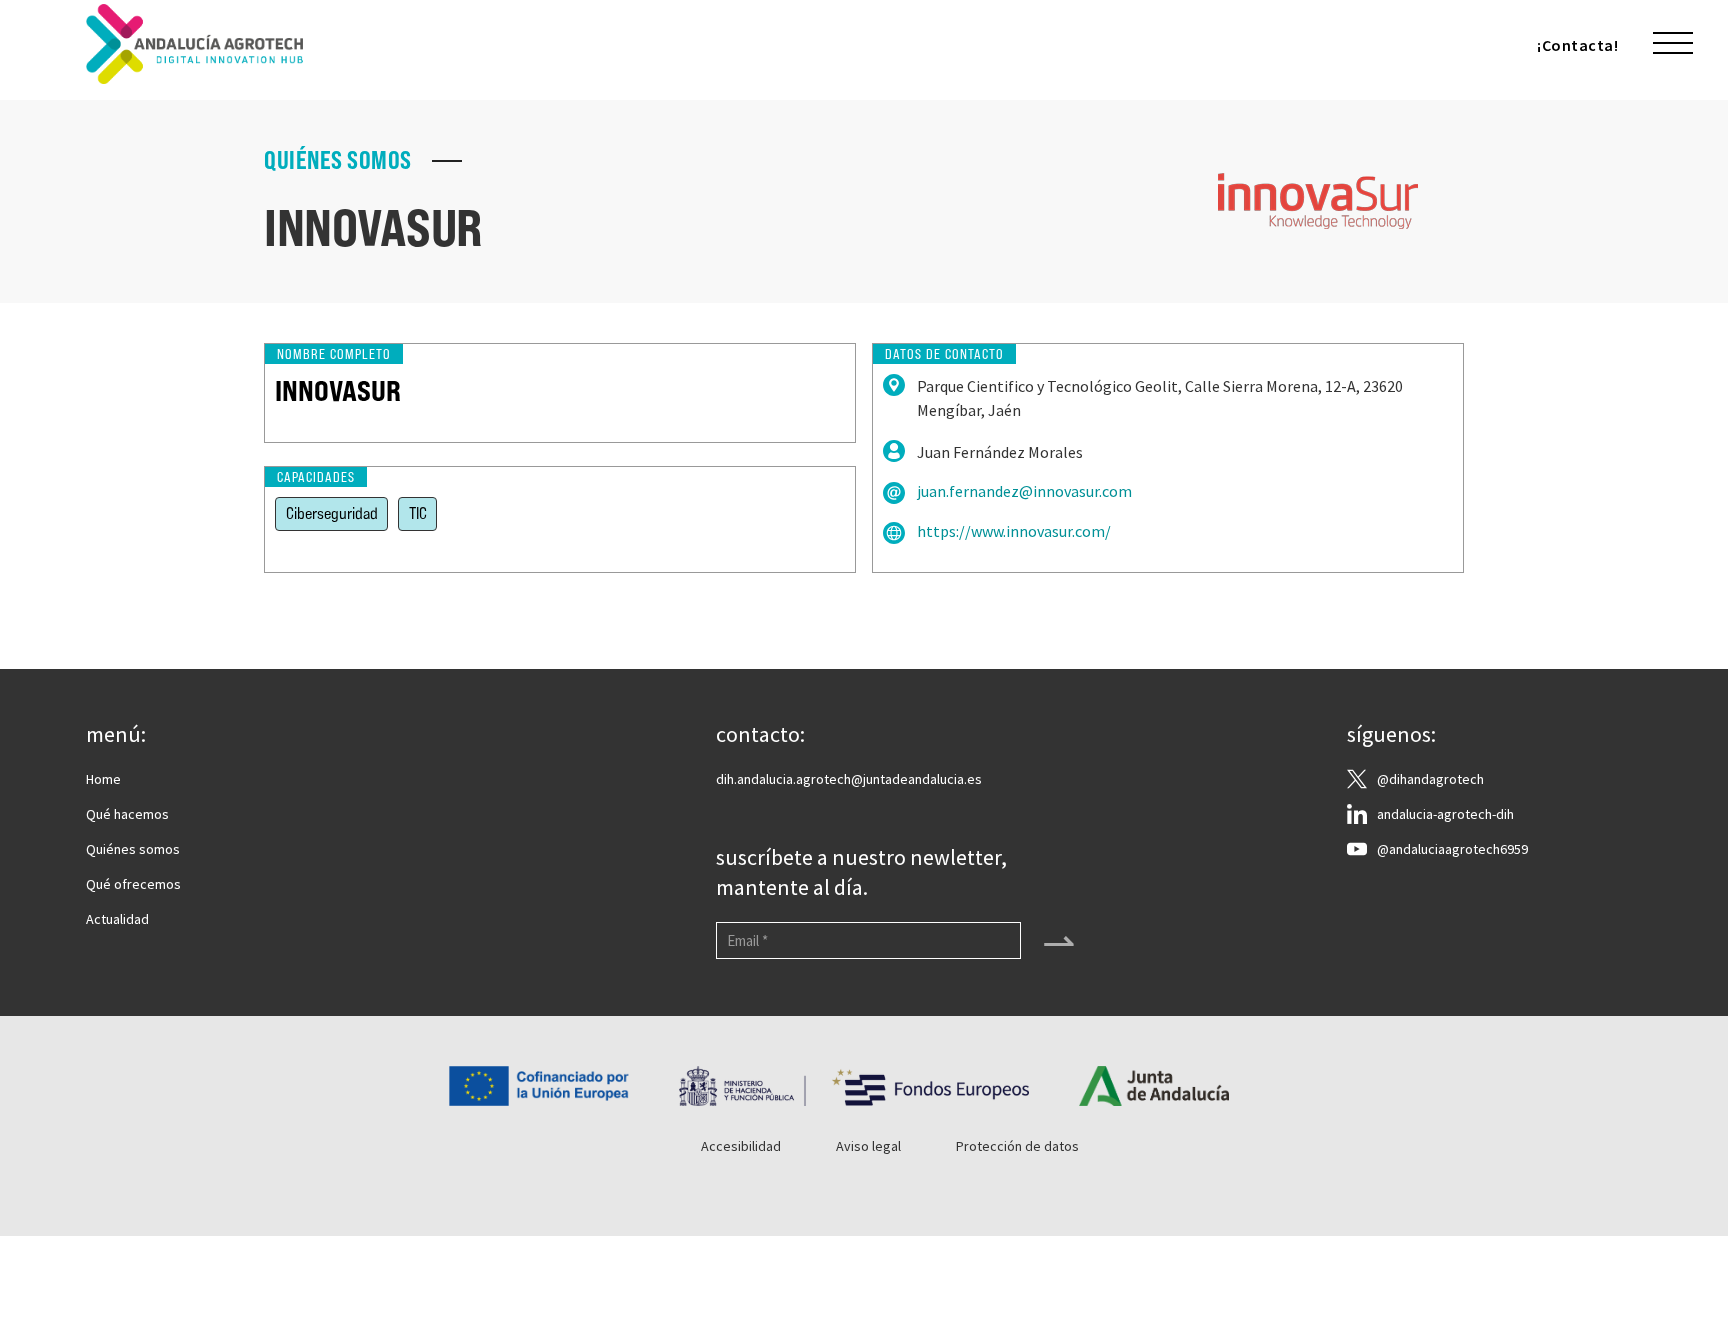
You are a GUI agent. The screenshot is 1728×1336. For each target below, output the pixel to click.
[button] (1673, 44)
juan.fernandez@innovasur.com (1024, 491)
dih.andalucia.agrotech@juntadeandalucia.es (849, 779)
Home (103, 779)
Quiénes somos (133, 849)
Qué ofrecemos (133, 884)
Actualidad (117, 919)
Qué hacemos (127, 814)
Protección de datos (1017, 1146)
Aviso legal (868, 1146)
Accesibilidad (741, 1146)
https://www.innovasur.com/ (1014, 531)
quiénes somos (338, 161)
